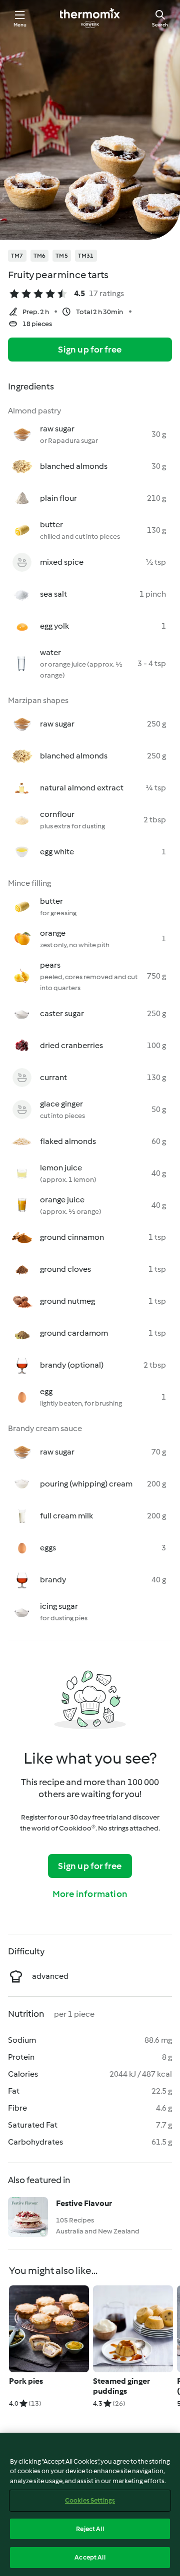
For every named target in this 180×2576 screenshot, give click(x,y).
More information (90, 1894)
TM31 (86, 256)
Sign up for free (90, 350)
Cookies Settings (90, 2500)
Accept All (90, 2557)
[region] (90, 2504)
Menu (20, 25)
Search (160, 25)
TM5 (62, 256)
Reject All (90, 2529)
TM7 (17, 256)
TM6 (40, 256)
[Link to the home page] (90, 18)
